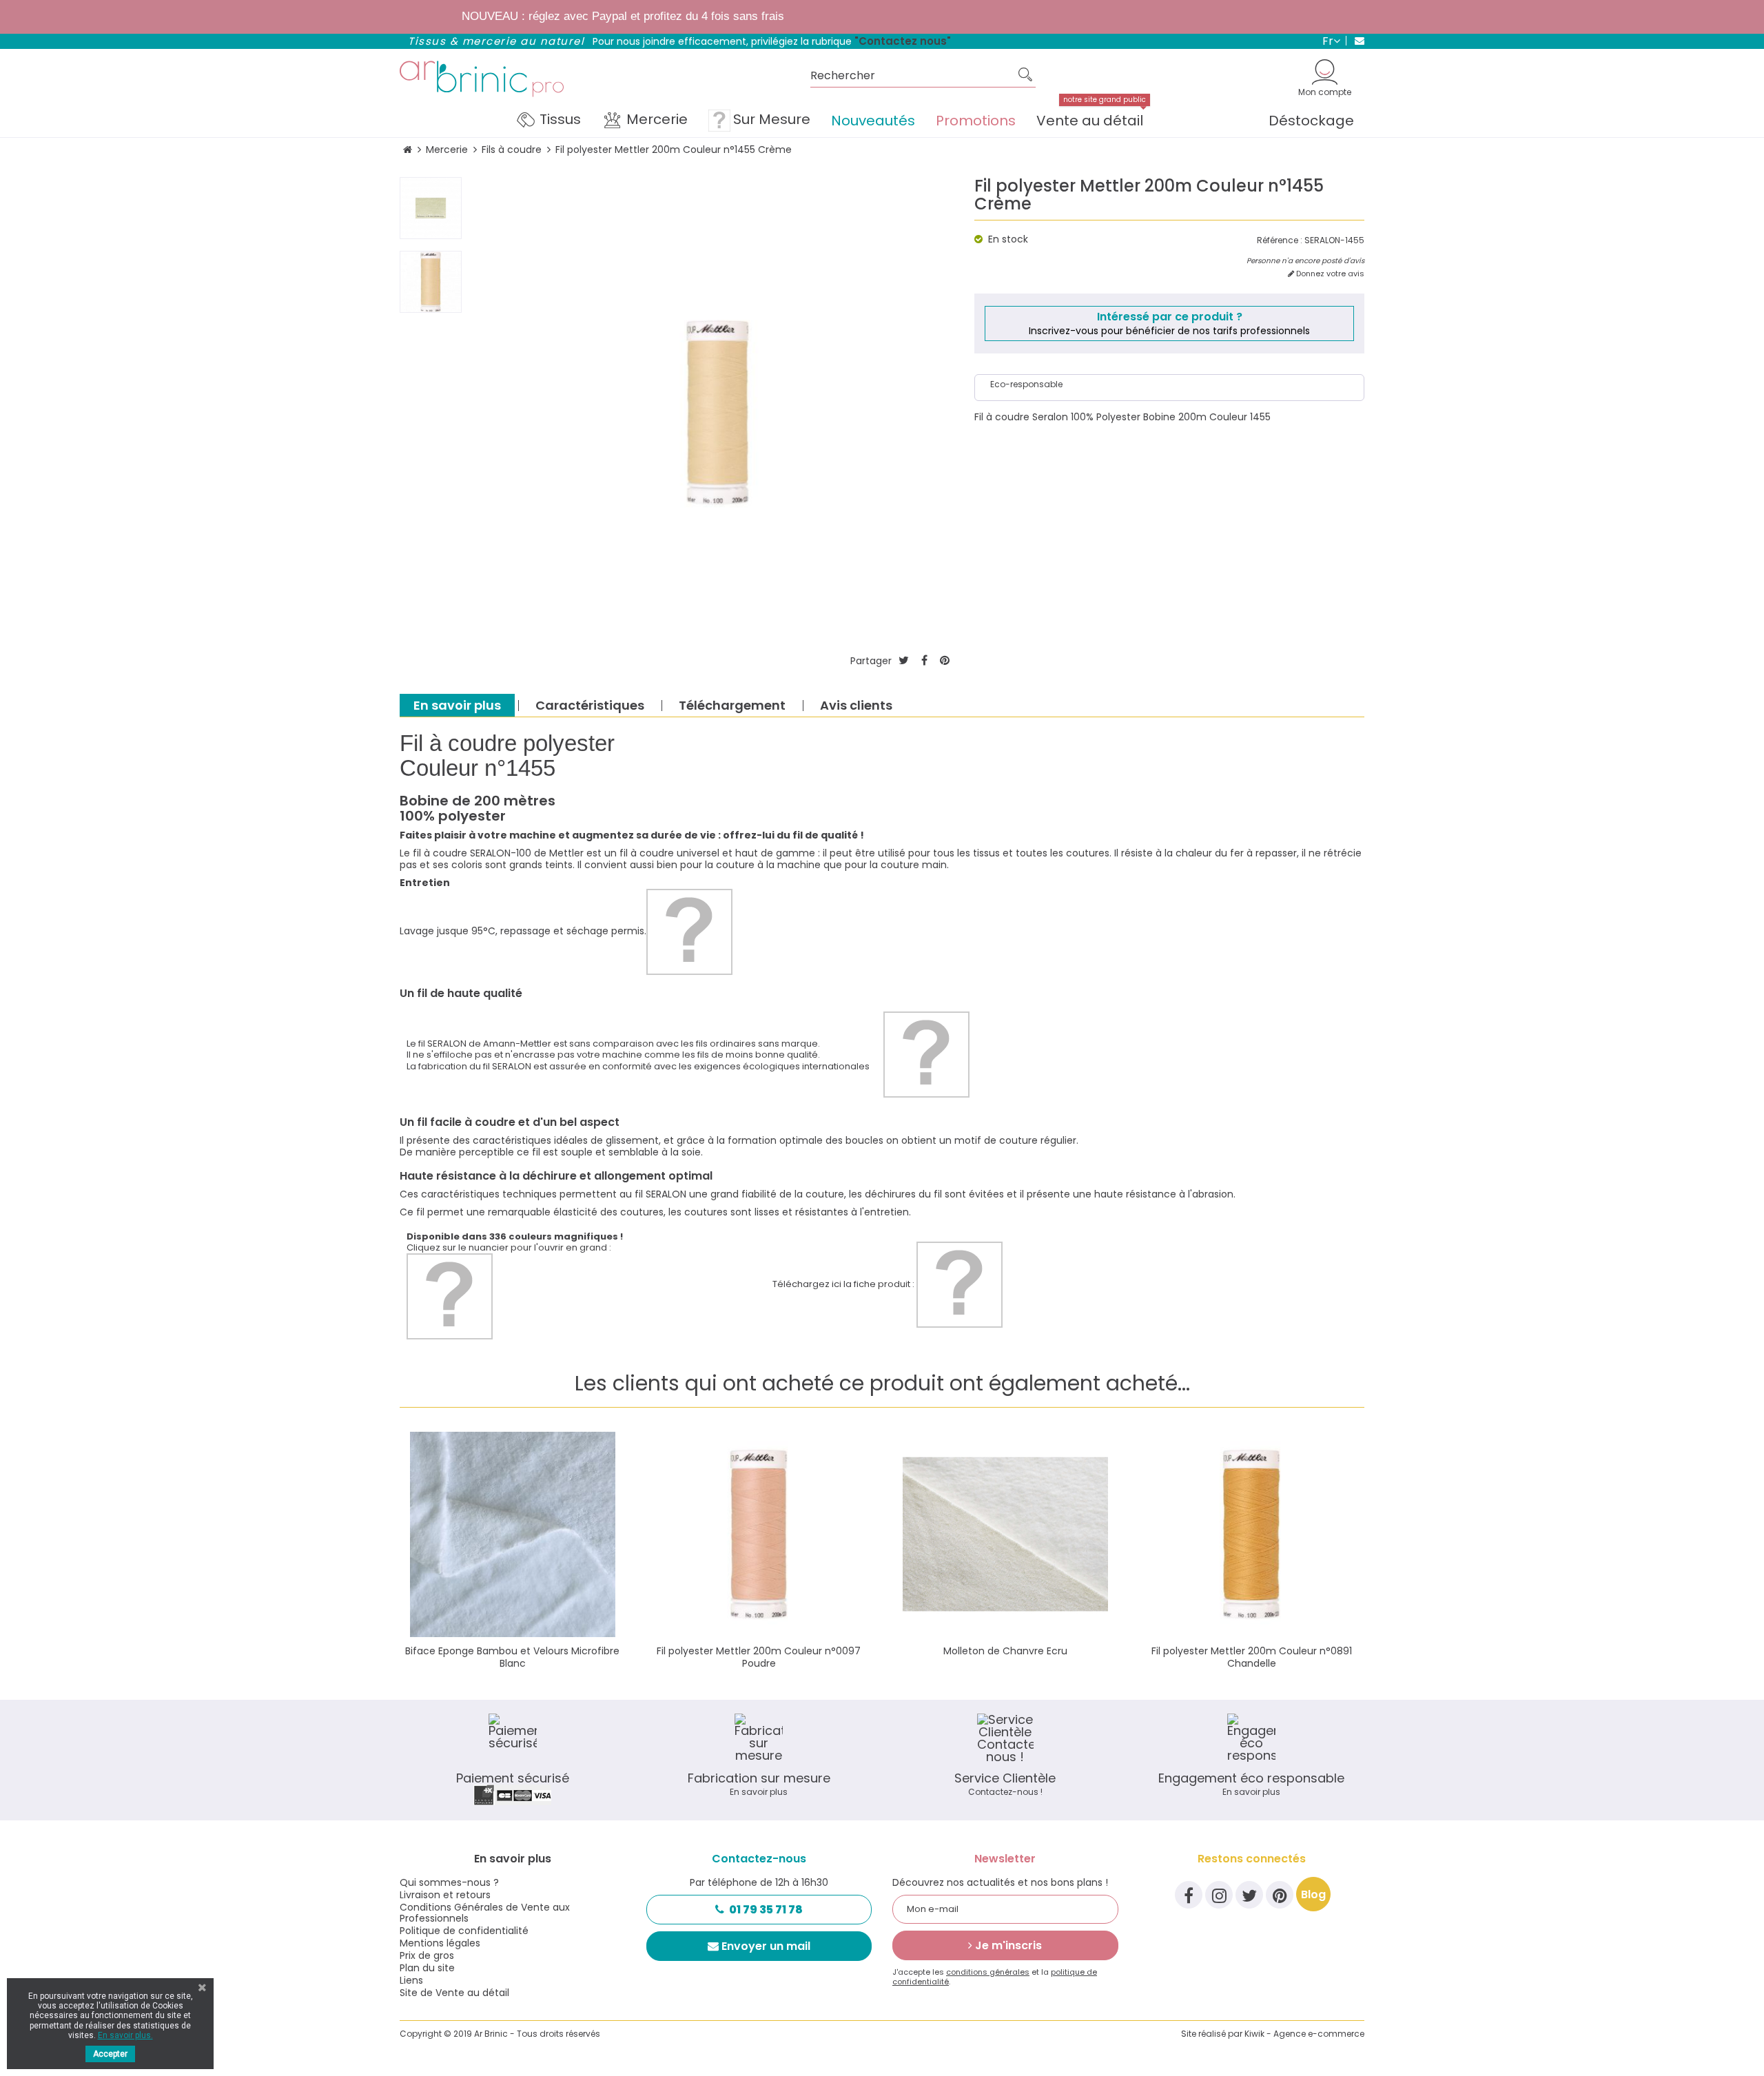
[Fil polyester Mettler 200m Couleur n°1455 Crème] (431, 208)
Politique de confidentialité (464, 1931)
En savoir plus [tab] (457, 705)
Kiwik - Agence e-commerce (1304, 2034)
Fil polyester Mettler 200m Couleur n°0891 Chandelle (1252, 1657)
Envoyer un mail (766, 1946)
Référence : (1280, 240)
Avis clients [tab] (856, 705)
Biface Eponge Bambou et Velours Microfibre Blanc (512, 1657)
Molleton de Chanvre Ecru (1005, 1651)
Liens (411, 1980)
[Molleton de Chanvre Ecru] (1005, 1534)
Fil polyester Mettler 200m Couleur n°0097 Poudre (759, 1657)
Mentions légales (440, 1943)
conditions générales (988, 1972)
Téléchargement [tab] (732, 705)
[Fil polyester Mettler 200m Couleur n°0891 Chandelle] (1252, 1534)
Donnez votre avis (1329, 274)
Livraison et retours (445, 1895)
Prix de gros (427, 1955)
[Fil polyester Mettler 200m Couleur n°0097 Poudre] (759, 1534)
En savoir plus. (125, 2035)
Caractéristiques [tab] (590, 705)
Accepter (110, 2054)
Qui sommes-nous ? (449, 1882)
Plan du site (427, 1968)
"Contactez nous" (903, 41)
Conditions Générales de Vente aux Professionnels (485, 1913)
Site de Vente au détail (454, 1993)
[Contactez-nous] (1355, 41)
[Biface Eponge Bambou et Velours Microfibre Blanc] (513, 1534)
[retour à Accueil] (408, 150)
